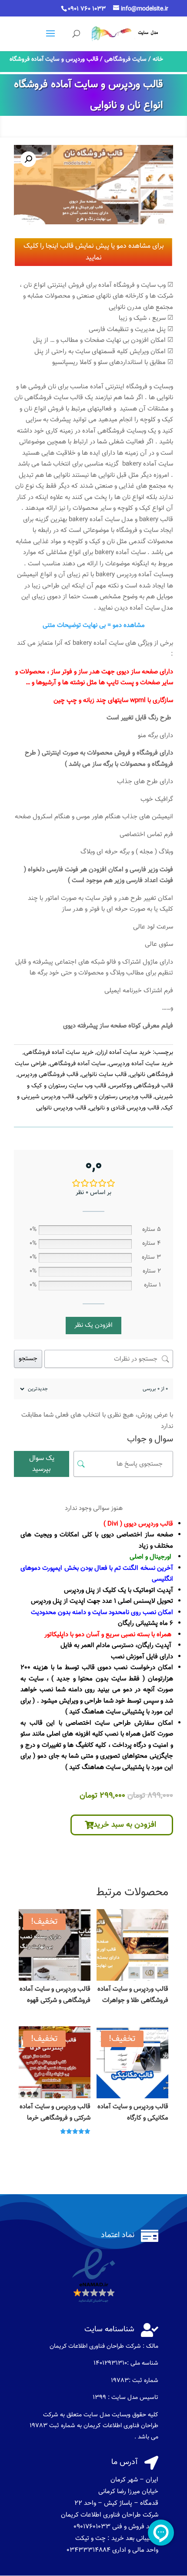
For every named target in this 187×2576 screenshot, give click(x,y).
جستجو (28, 1359)
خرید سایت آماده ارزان (124, 1053)
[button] (28, 159)
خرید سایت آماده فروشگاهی (59, 1053)
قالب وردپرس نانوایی (61, 1108)
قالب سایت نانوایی (104, 1075)
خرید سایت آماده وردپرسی (141, 1064)
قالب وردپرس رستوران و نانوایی (114, 1097)
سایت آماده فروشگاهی (78, 1064)
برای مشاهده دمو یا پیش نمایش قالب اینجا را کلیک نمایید (94, 252)
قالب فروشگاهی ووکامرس (141, 1086)
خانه (158, 59)
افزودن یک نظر (93, 1325)
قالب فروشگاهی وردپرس (48, 1075)
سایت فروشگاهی (125, 59)
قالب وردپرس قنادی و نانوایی (124, 1108)
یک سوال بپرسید (42, 1464)
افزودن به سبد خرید (125, 1825)
